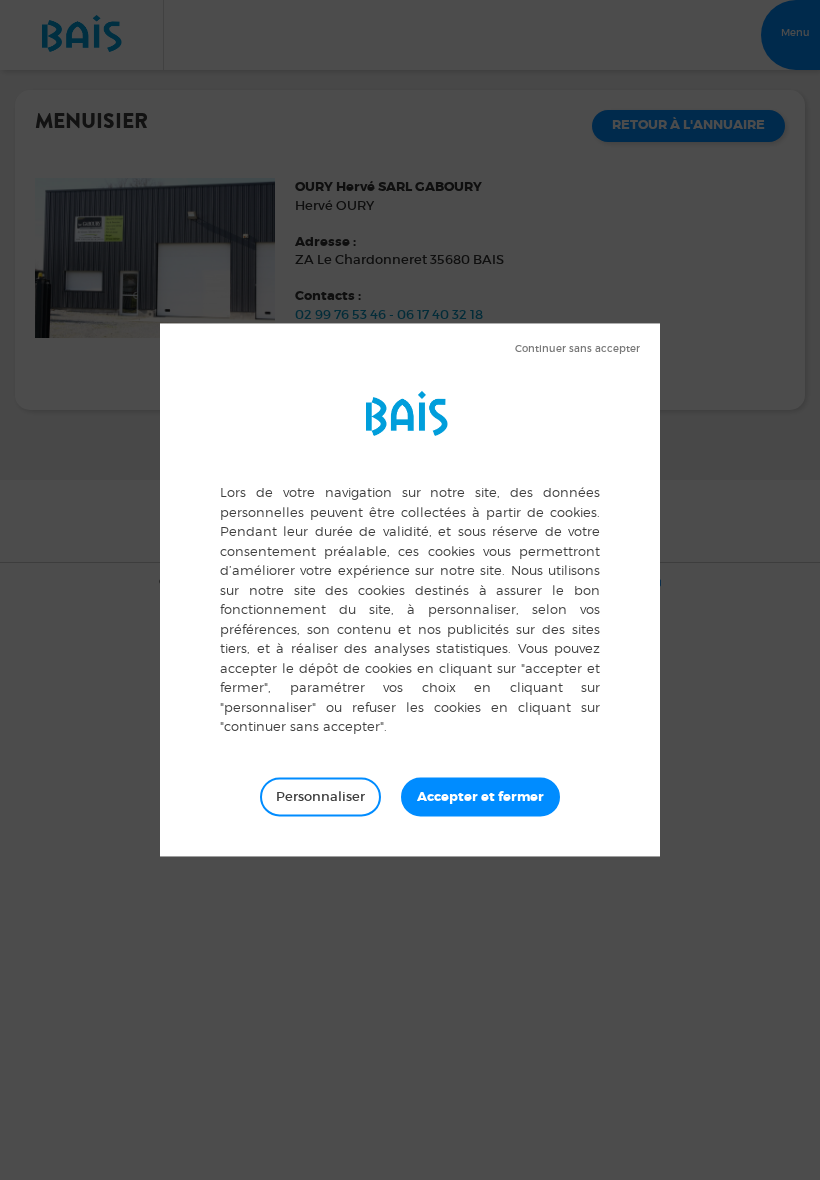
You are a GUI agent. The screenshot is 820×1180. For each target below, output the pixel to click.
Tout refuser (577, 349)
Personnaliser (320, 796)
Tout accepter (480, 797)
